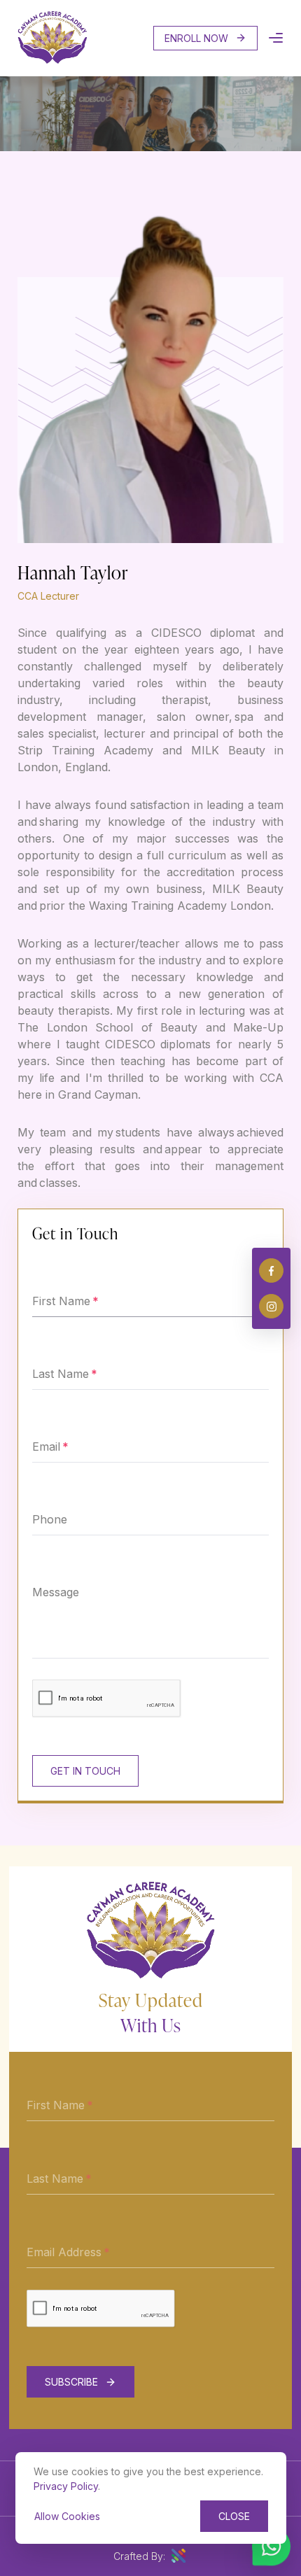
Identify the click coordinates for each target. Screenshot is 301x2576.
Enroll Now (196, 38)
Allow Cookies (67, 2516)
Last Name (61, 1374)
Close (234, 2516)
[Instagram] (271, 1306)
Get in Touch (85, 1771)
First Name (61, 1301)
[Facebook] (271, 1271)
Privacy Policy (66, 2486)
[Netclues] (178, 2556)
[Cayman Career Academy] (52, 60)
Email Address (64, 2252)
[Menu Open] (276, 38)
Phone (50, 1519)
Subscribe (71, 2382)
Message (56, 1592)
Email (46, 1447)
